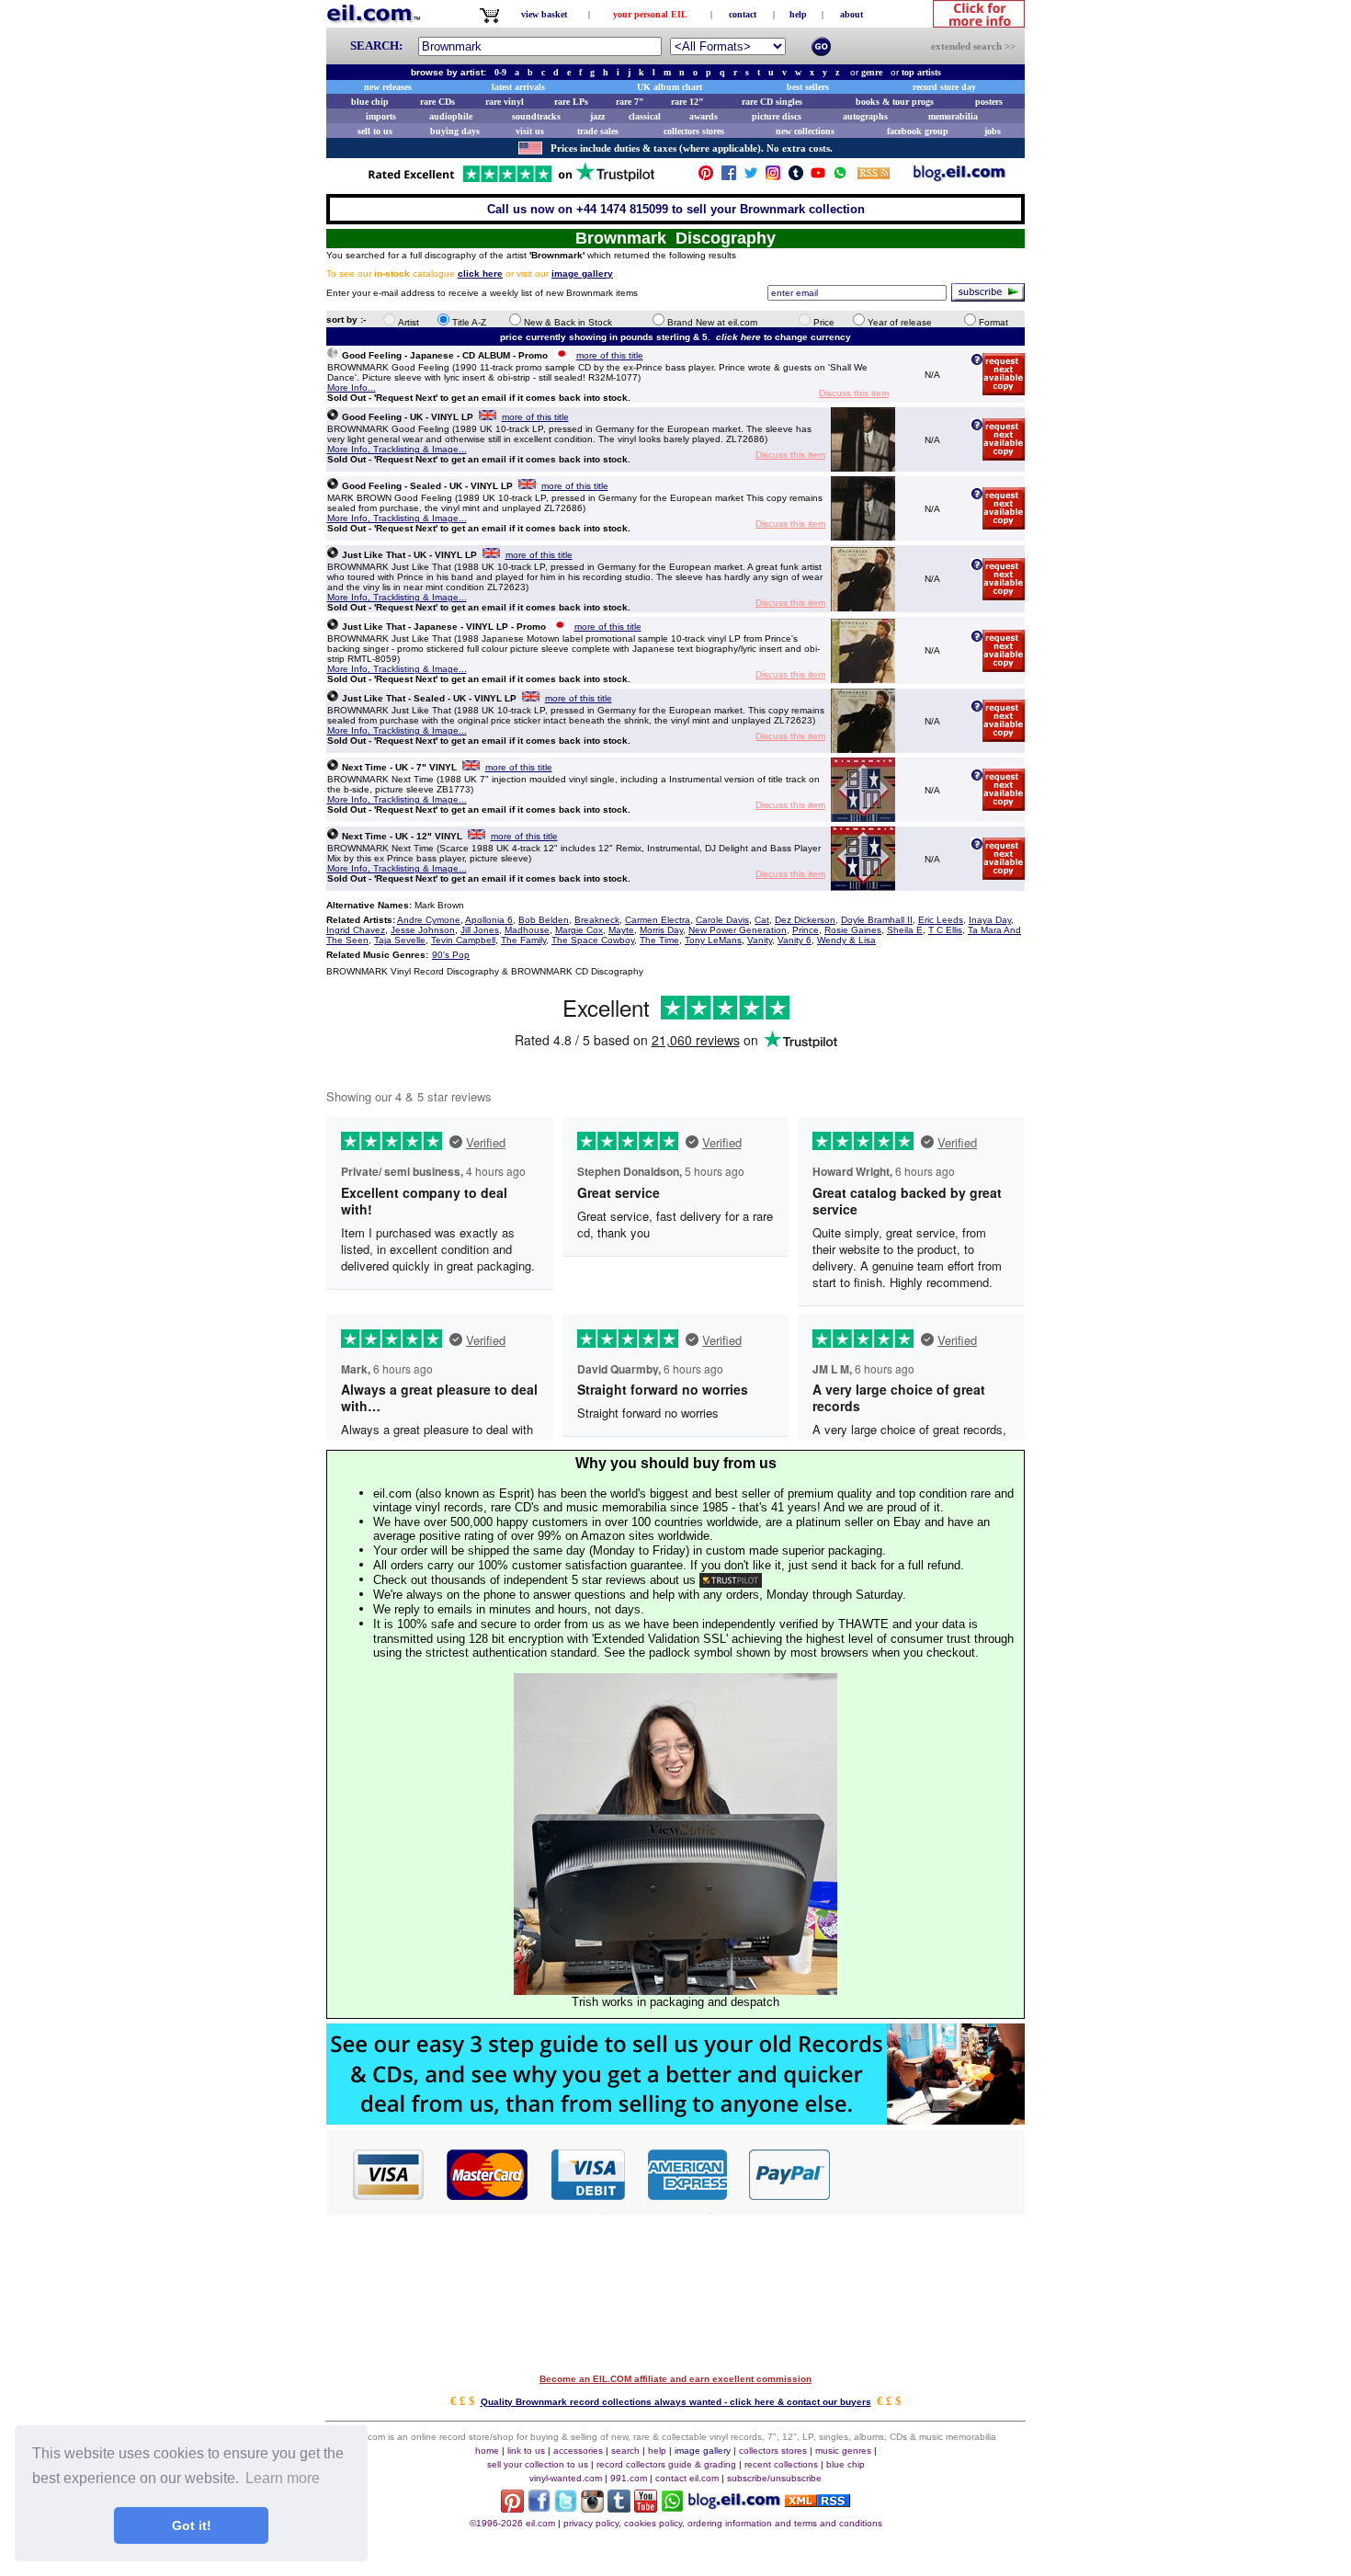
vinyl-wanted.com (566, 2478)
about (851, 14)
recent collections (781, 2464)
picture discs (777, 116)
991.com (629, 2478)
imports (381, 116)
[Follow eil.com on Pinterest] (512, 2508)
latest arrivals (518, 87)
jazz (597, 116)
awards (704, 116)
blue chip (370, 102)
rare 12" (687, 102)
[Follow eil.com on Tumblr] (619, 2508)
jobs (993, 131)
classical (645, 116)
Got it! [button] (192, 2525)
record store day (944, 87)
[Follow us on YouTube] (818, 177)
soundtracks (536, 116)
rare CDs (437, 102)
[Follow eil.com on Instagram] (592, 2508)
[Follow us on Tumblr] (796, 177)
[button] (928, 2173)
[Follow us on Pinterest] (706, 177)
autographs (865, 116)
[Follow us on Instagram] (773, 177)
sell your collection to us (538, 2464)
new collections (805, 131)
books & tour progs (895, 102)
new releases (388, 87)
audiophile (451, 116)
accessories (578, 2451)
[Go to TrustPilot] (511, 181)
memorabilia (953, 116)
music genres (843, 2451)
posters (989, 102)
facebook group (918, 131)
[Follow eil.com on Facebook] (539, 2508)
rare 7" (630, 102)
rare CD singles (772, 102)
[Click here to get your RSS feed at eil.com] (874, 176)
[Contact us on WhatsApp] (840, 177)
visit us (530, 131)
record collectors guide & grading (666, 2464)
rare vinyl (505, 102)
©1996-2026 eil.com (512, 2523)
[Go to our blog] (959, 177)
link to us (526, 2451)
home (487, 2451)
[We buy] (675, 2120)
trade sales (598, 131)
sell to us (375, 131)
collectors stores (694, 131)
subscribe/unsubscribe (774, 2478)
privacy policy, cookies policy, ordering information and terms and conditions (723, 2523)
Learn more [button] (283, 2478)
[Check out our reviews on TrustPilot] (731, 1580)
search (625, 2451)
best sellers (808, 87)
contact (743, 14)
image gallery (703, 2451)
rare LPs (571, 102)
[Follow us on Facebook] (729, 177)
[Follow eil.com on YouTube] (646, 2508)
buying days (455, 131)
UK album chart (670, 87)
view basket (544, 14)
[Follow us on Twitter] (751, 177)
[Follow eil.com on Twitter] (566, 2508)
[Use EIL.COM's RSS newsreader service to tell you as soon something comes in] (817, 2502)
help (798, 14)
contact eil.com (687, 2478)
